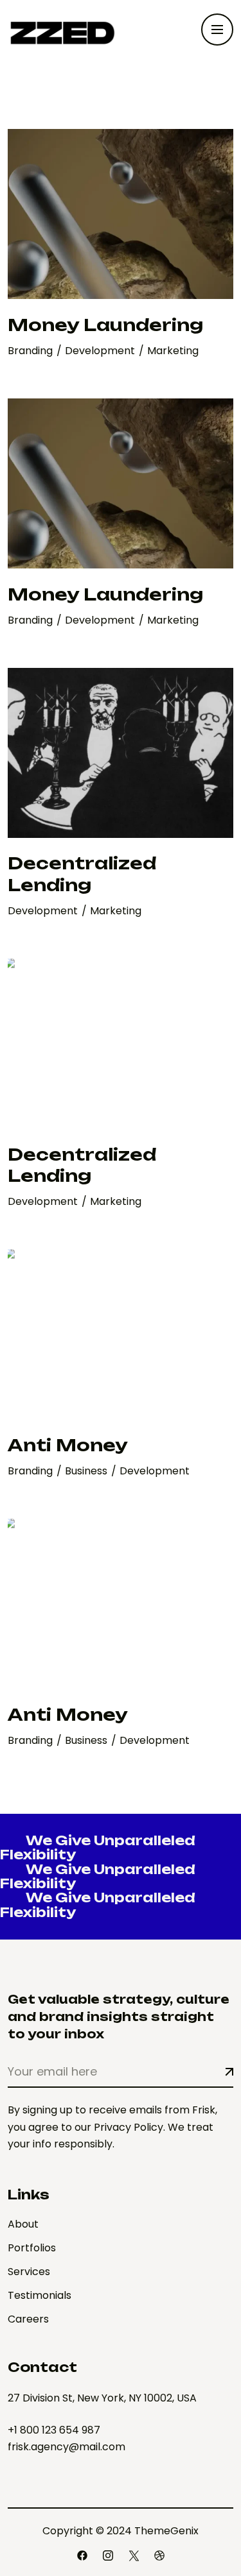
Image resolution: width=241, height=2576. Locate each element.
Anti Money (68, 1445)
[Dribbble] (159, 2555)
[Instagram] (108, 2555)
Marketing (173, 351)
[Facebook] (82, 2555)
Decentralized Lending (82, 874)
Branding (31, 351)
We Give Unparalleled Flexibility (98, 1847)
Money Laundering (105, 325)
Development (101, 351)
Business (87, 1471)
